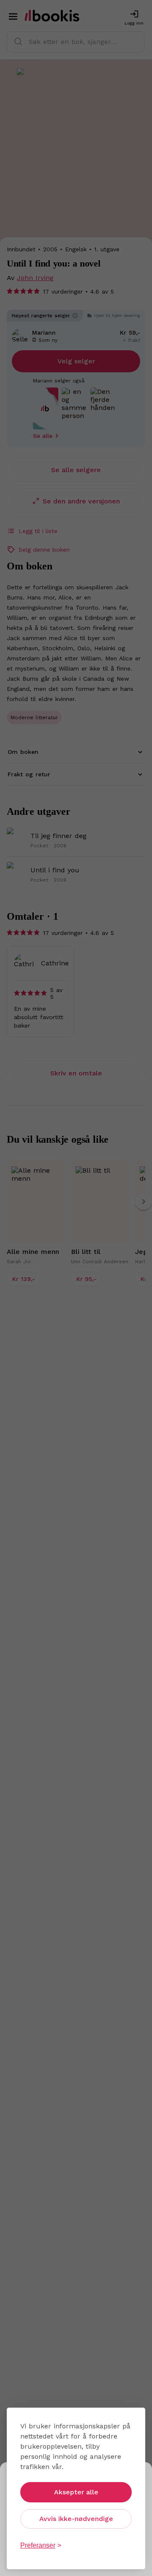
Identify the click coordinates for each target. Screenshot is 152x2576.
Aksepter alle (76, 2492)
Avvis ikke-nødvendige (76, 2519)
